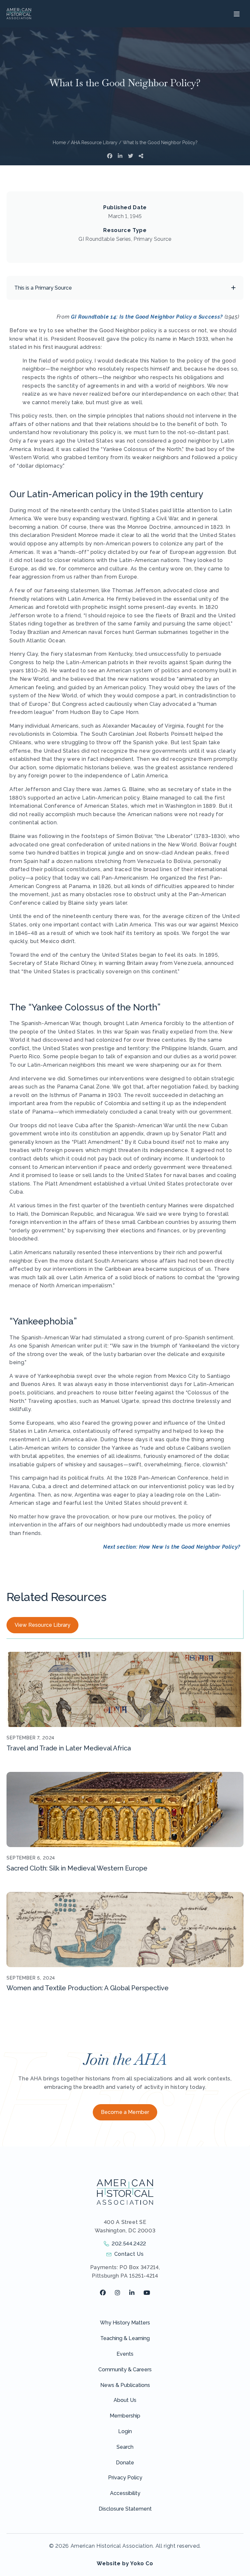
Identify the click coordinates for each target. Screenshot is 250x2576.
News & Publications (125, 2385)
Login (125, 2431)
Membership (125, 2416)
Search (125, 2447)
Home (59, 143)
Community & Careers (125, 2370)
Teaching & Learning (125, 2338)
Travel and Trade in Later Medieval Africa (69, 1748)
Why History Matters (125, 2323)
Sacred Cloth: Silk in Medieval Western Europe (77, 1868)
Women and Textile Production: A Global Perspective (88, 1988)
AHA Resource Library (94, 143)
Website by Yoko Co (125, 2563)
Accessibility (125, 2493)
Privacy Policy (125, 2478)
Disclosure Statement (125, 2509)
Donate (125, 2463)
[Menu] (236, 14)
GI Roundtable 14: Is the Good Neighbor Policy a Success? (147, 317)
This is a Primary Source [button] (43, 288)
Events (125, 2354)
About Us (125, 2400)
